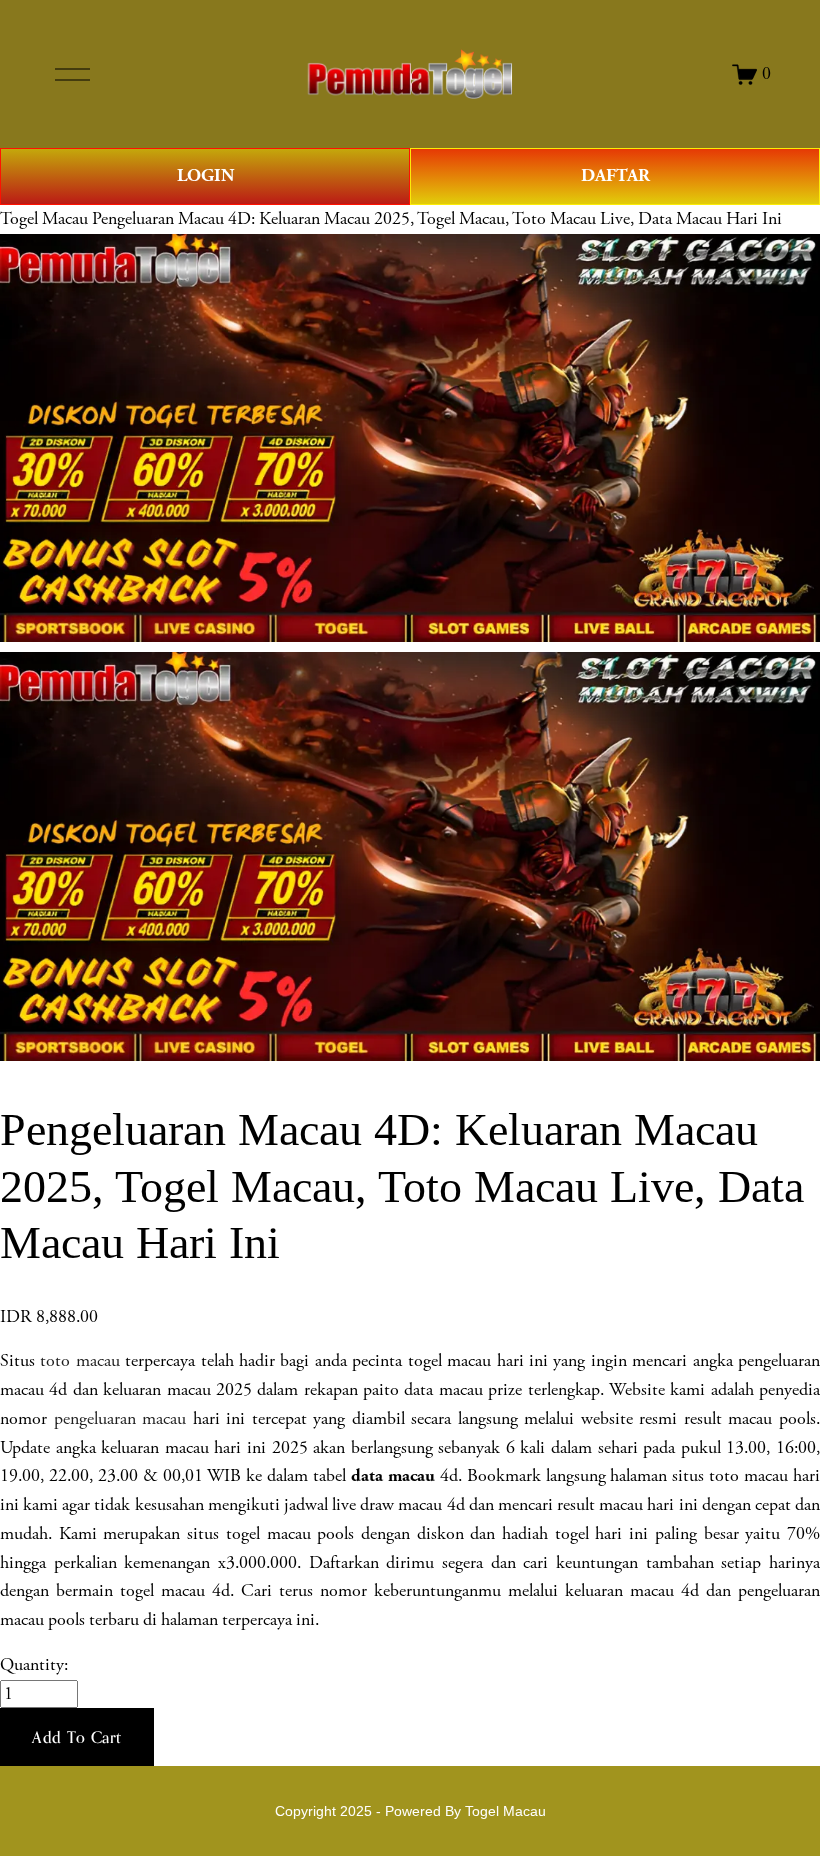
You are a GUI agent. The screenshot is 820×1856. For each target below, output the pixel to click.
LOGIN (205, 175)
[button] (77, 1737)
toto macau (79, 1361)
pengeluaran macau (120, 1419)
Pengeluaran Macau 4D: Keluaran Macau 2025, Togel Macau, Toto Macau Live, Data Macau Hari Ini (437, 219)
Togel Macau (44, 219)
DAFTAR (615, 175)
